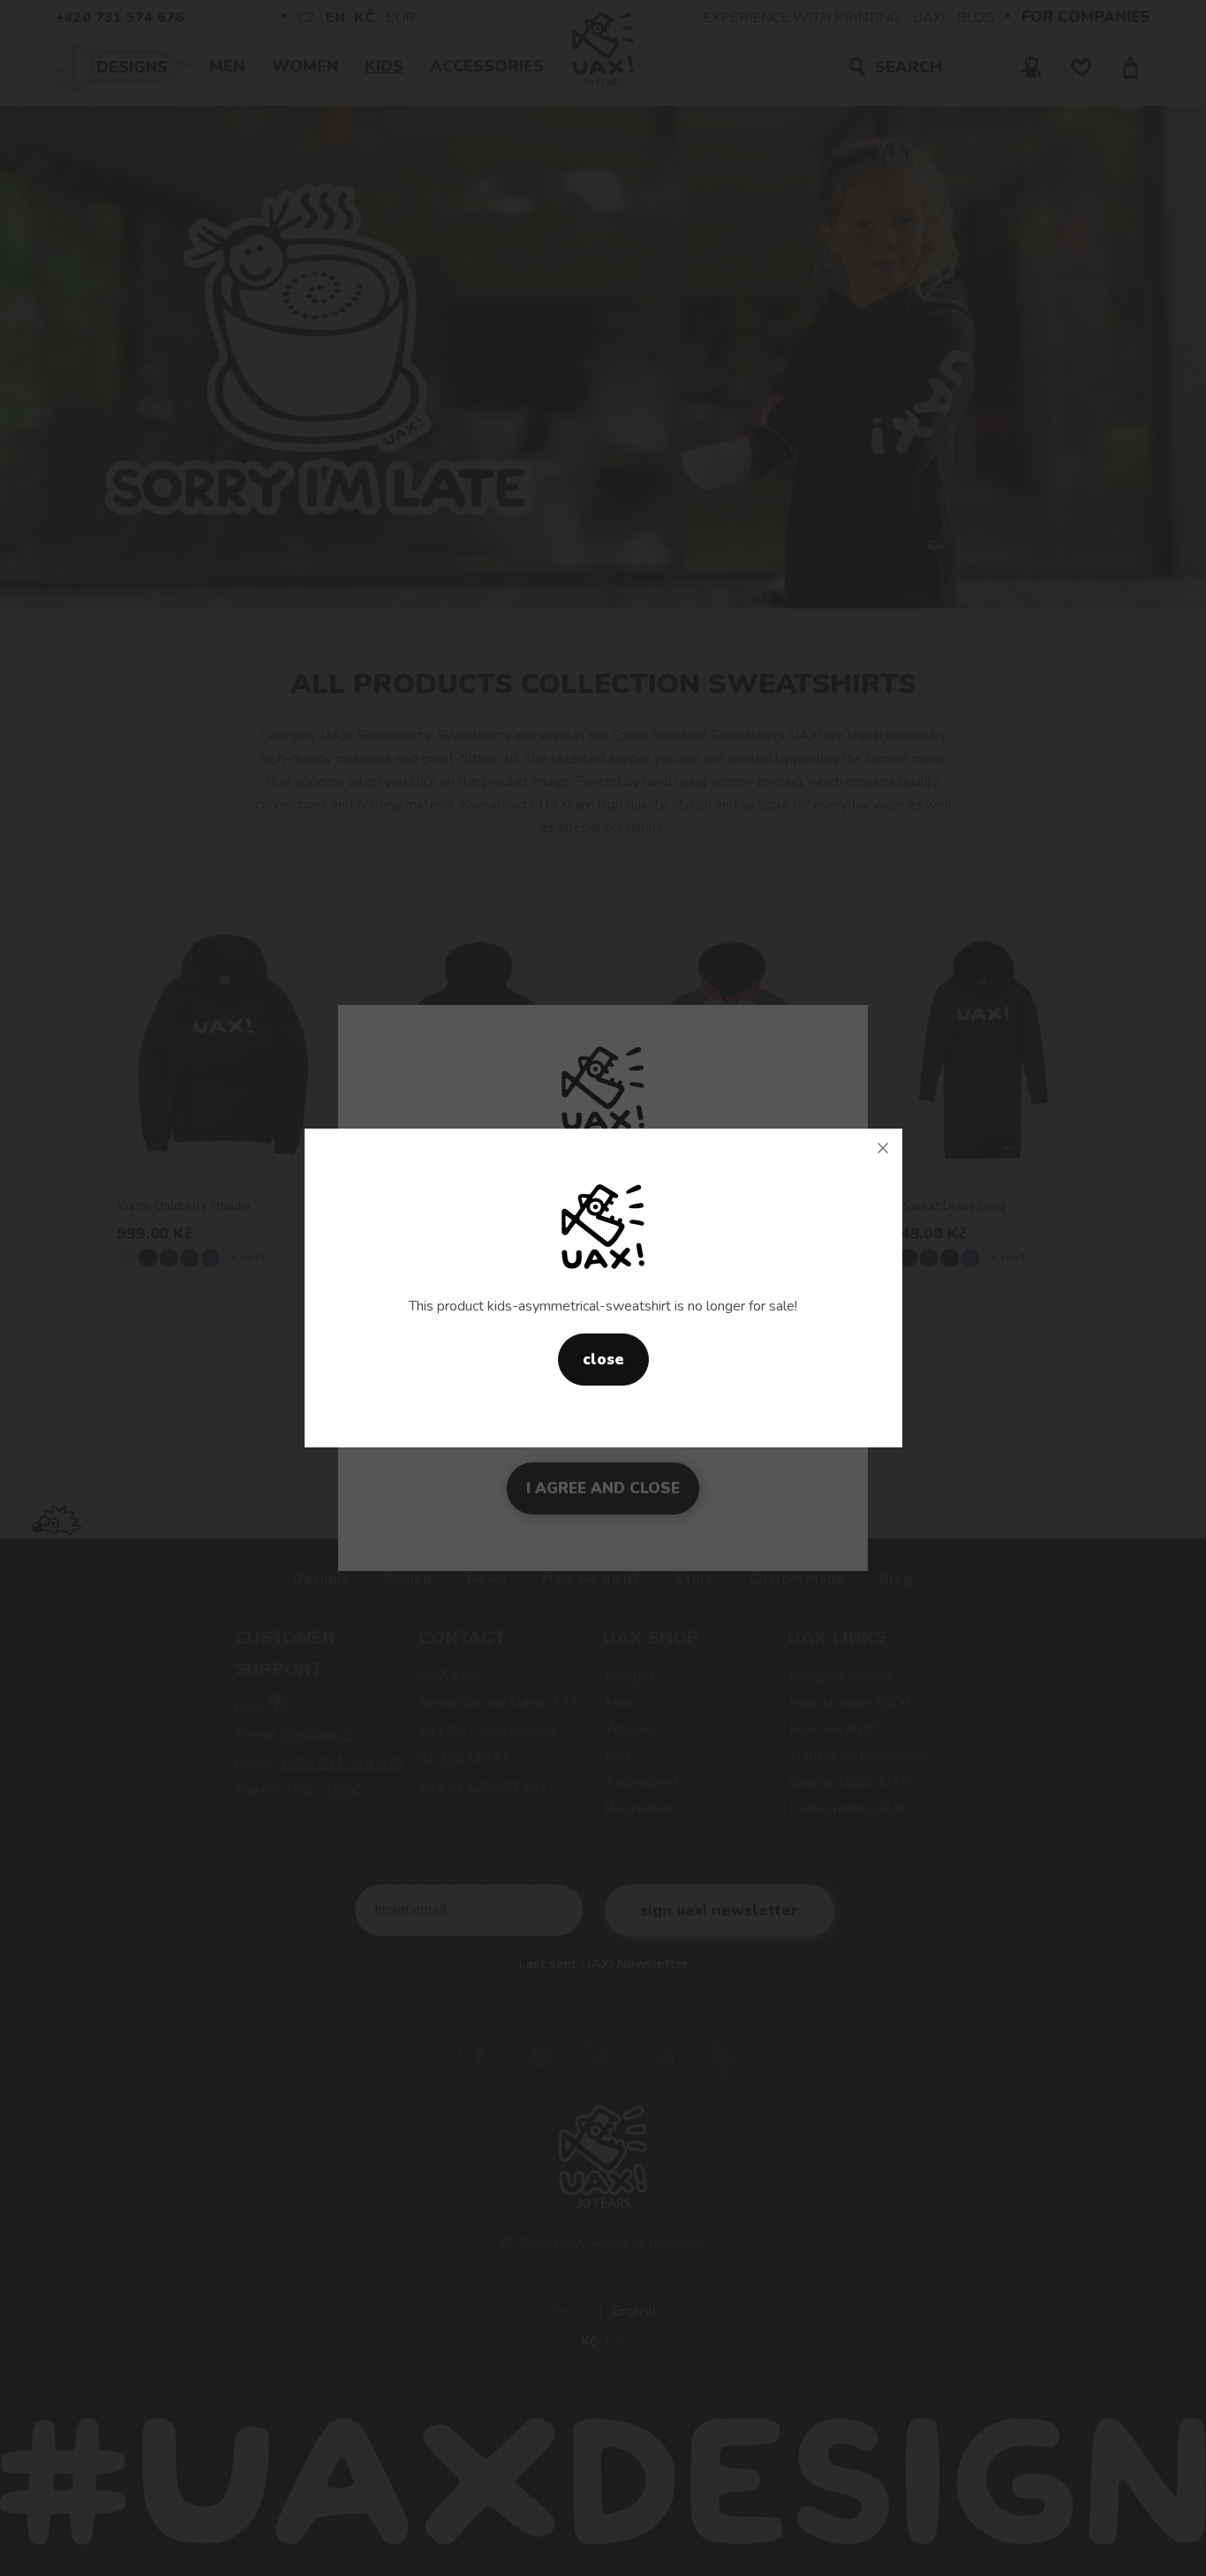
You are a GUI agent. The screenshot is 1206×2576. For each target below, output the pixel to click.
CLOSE (603, 1360)
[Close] (883, 1148)
